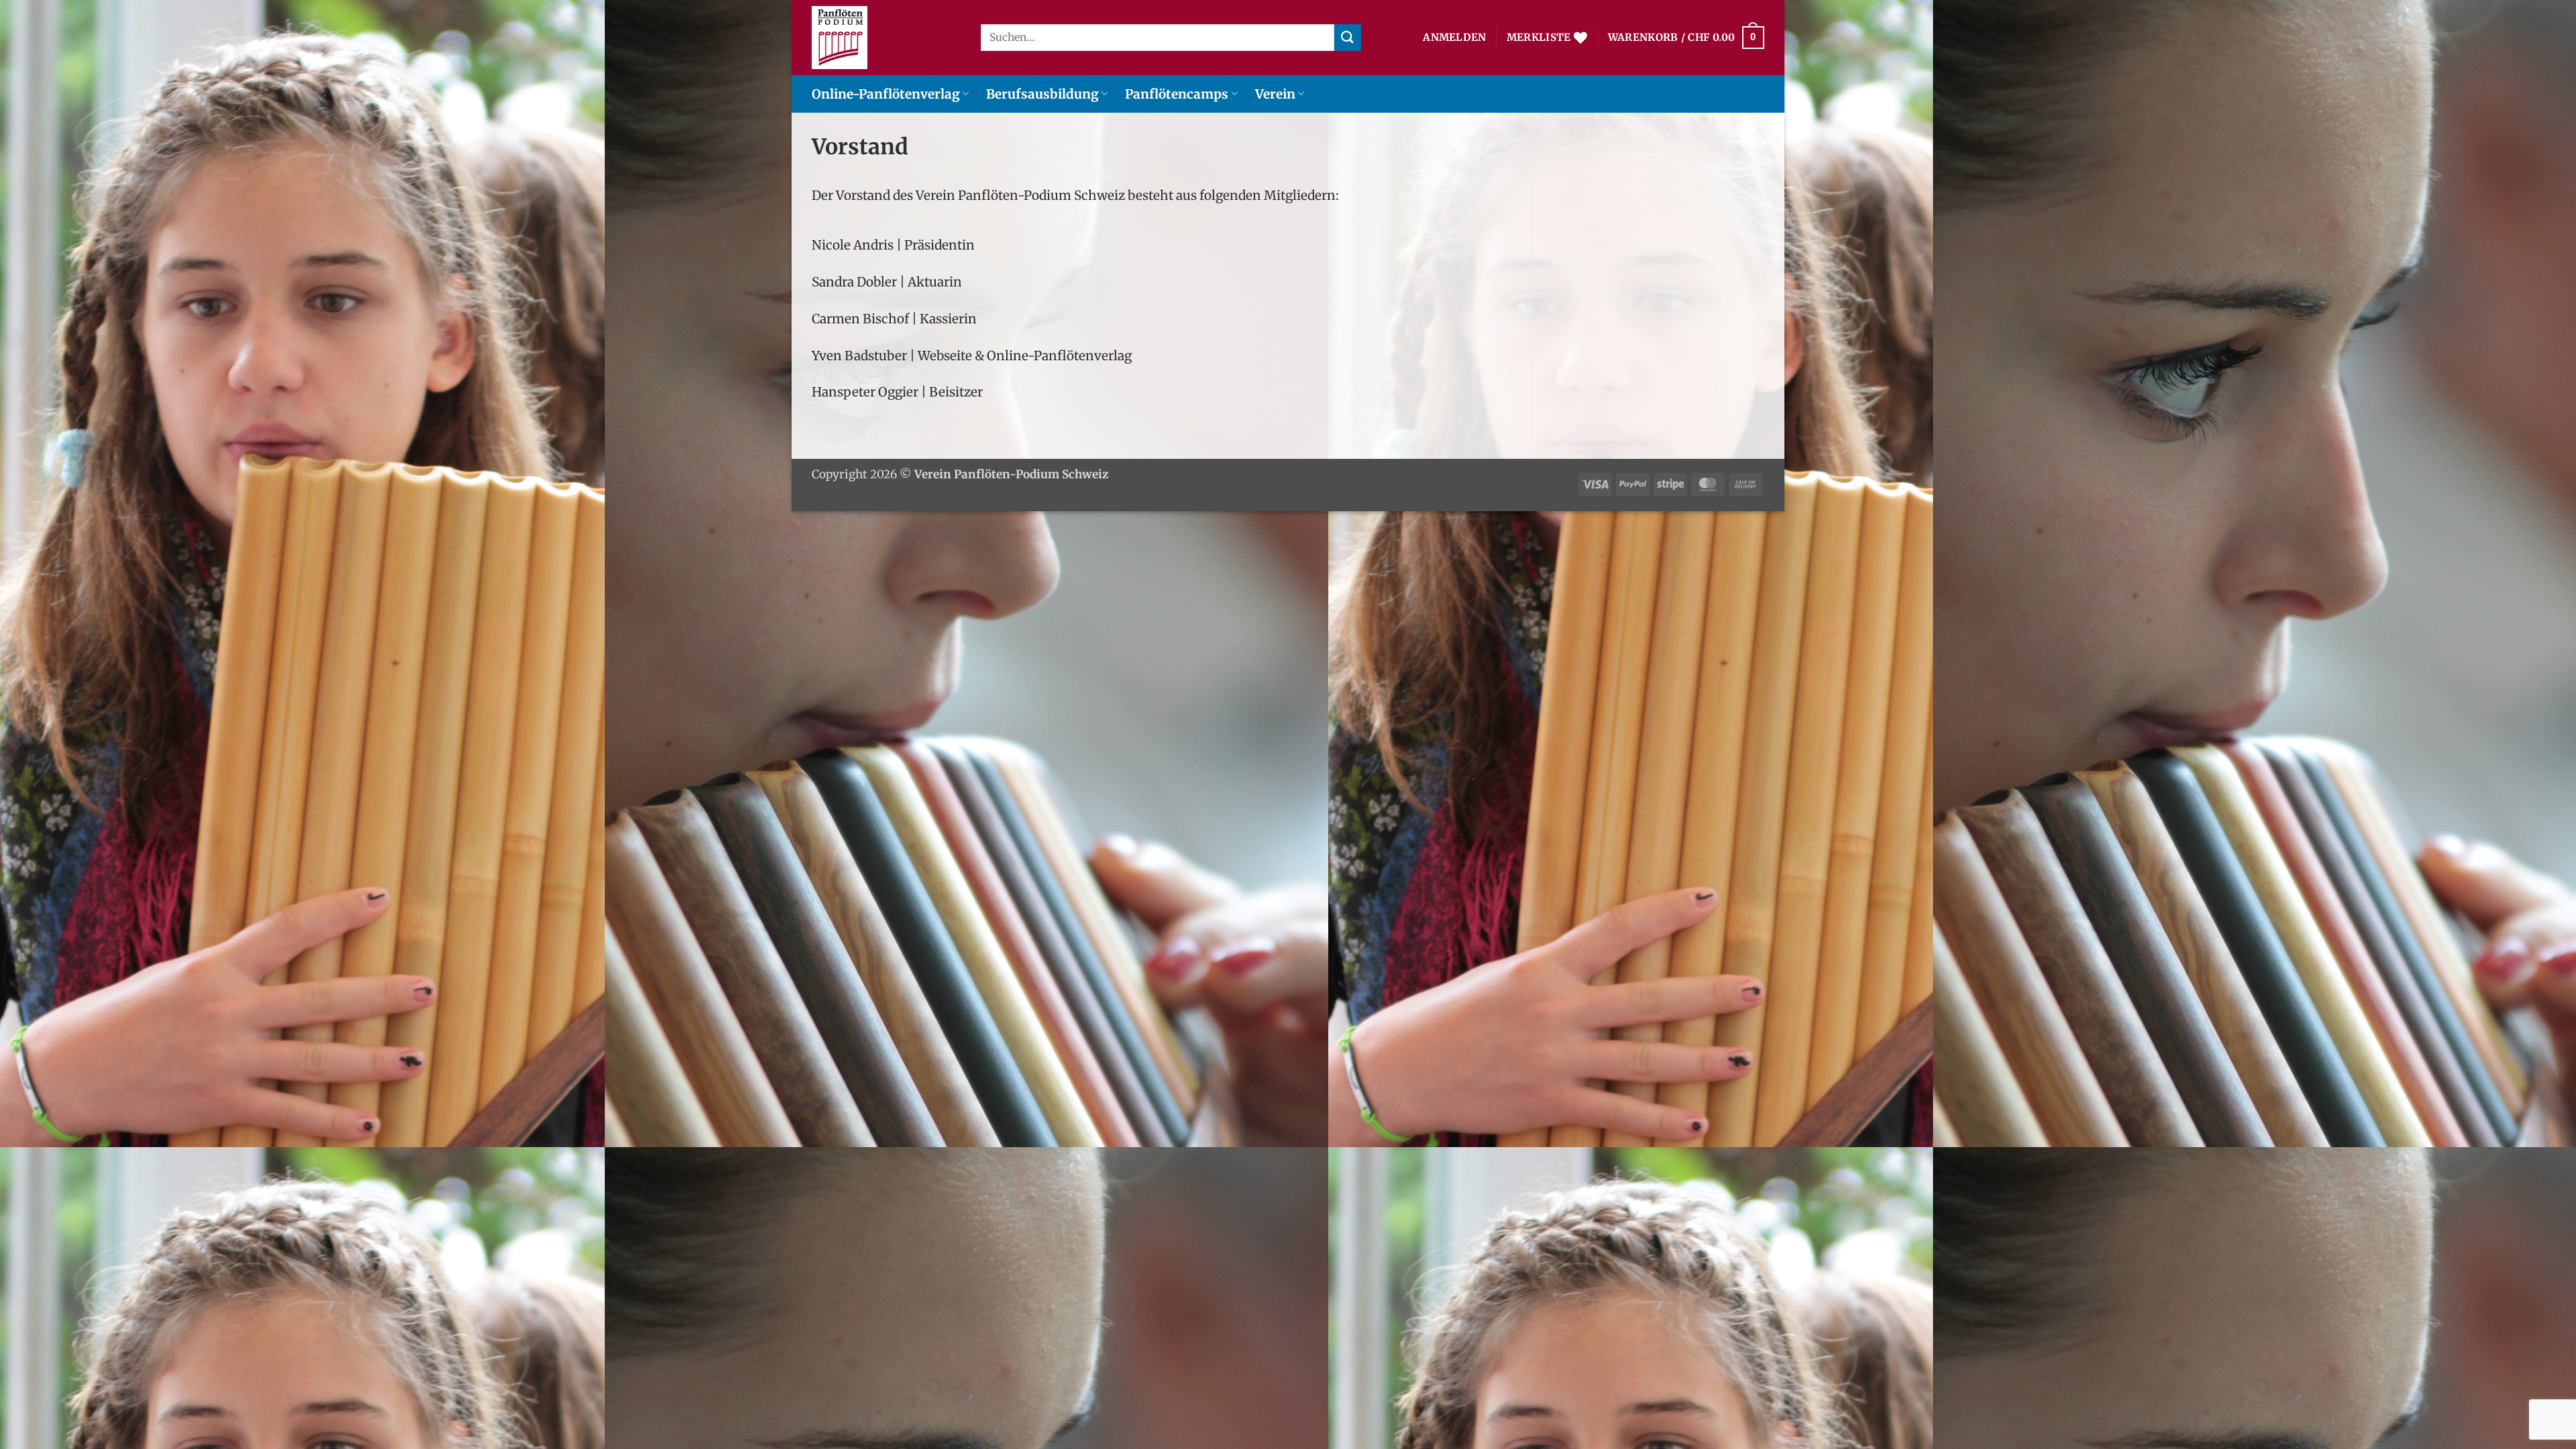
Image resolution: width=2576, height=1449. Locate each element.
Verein (1275, 94)
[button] (1454, 38)
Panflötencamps (1177, 94)
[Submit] (1348, 37)
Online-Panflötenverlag (886, 94)
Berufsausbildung (1042, 94)
